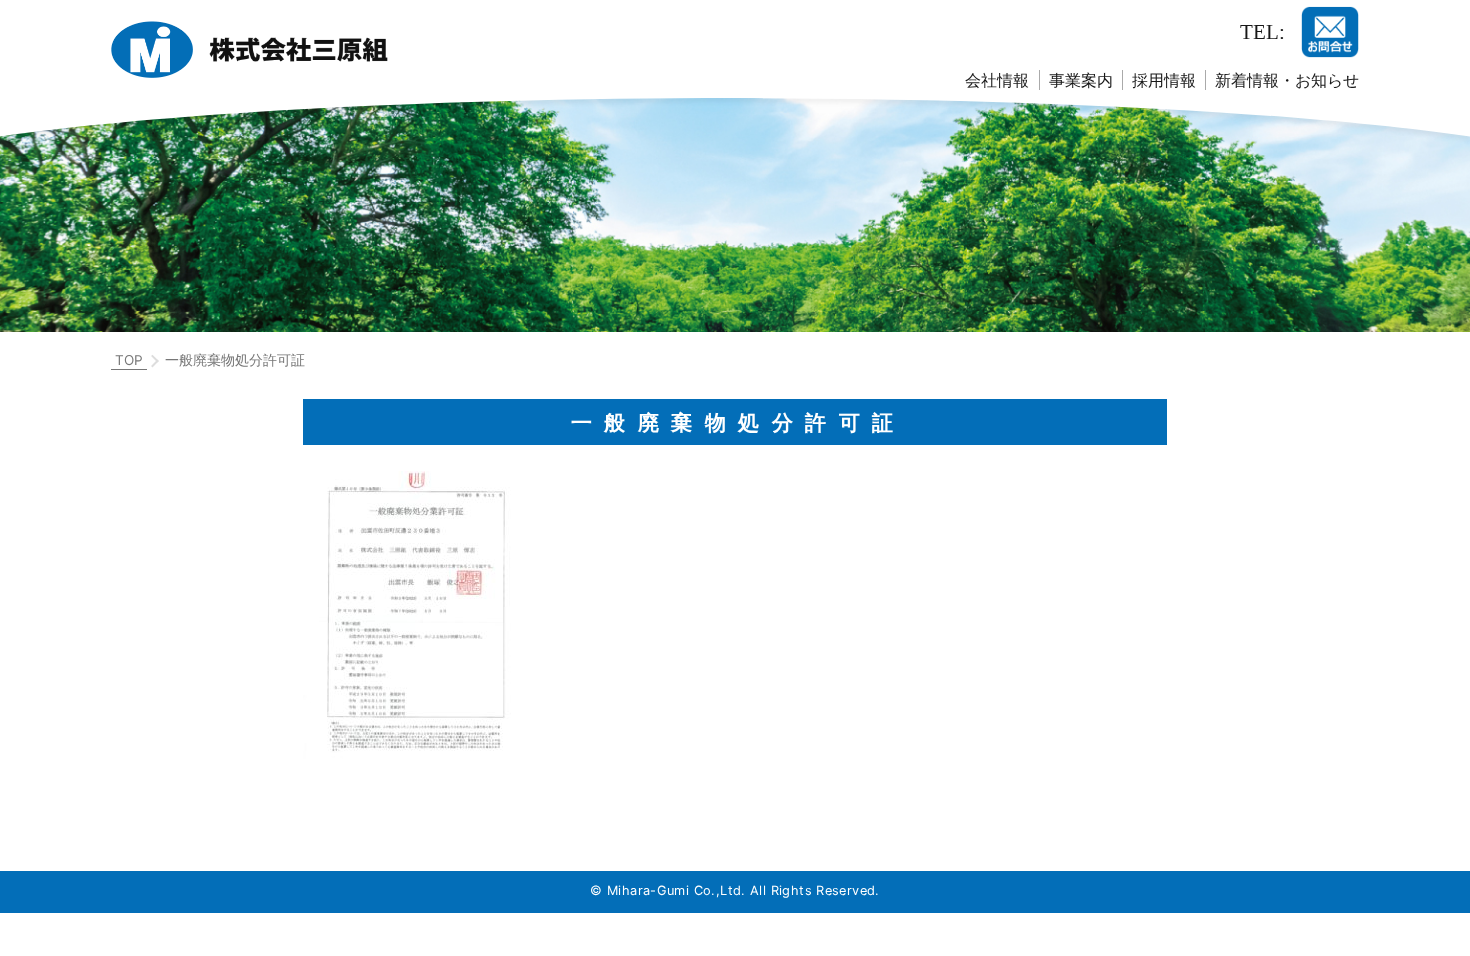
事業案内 (1081, 80)
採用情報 (1164, 80)
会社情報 (997, 80)
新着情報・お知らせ (1287, 80)
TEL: (1262, 31)
